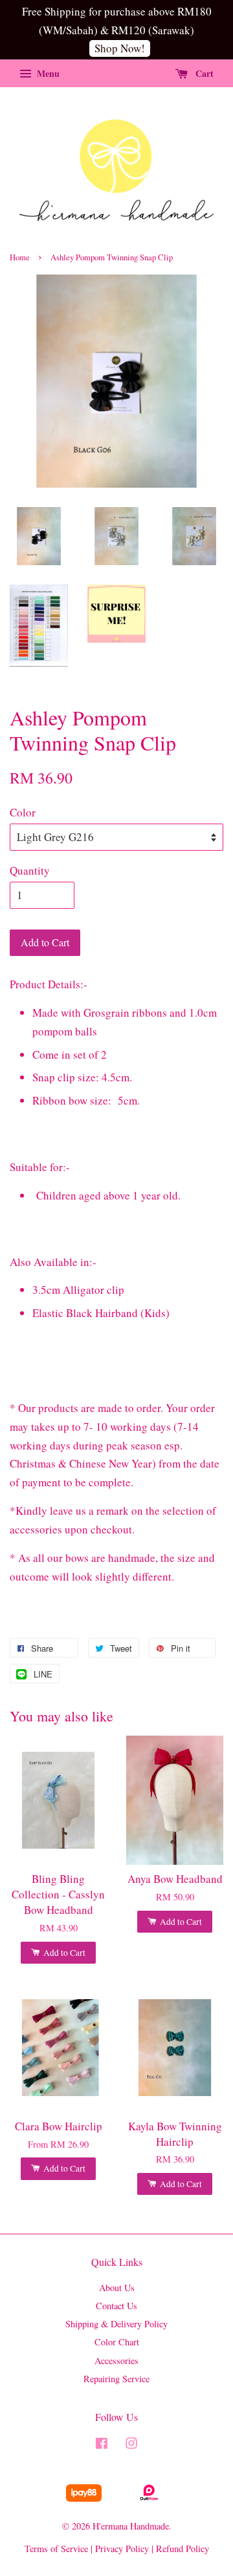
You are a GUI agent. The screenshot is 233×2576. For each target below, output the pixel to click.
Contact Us (116, 2306)
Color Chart (117, 2342)
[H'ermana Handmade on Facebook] (102, 2445)
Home (20, 257)
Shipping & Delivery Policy (116, 2324)
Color (23, 812)
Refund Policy (183, 2549)
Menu (47, 73)
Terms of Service (56, 2549)
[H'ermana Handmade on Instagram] (131, 2445)
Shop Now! (120, 48)
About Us (117, 2288)
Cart (203, 73)
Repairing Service (116, 2379)
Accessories (116, 2361)
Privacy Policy (122, 2549)
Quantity (30, 870)
